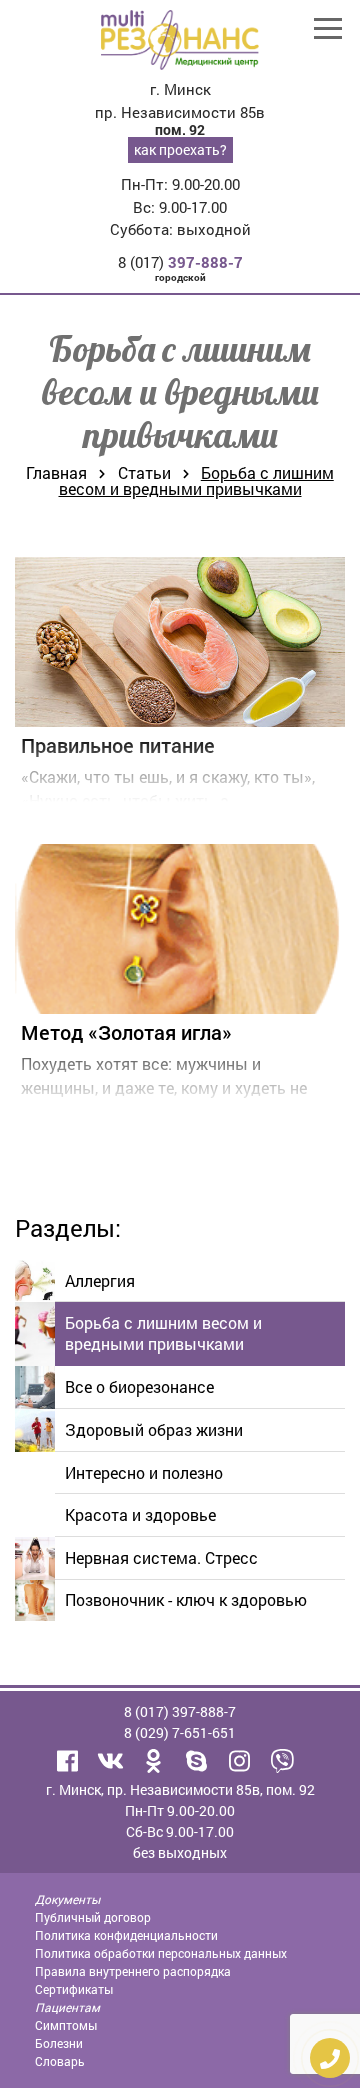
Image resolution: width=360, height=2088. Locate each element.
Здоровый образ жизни (154, 1429)
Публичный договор (93, 1917)
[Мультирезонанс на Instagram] (240, 1761)
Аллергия (100, 1280)
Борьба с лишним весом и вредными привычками (163, 1333)
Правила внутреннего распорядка (133, 1971)
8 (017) (180, 262)
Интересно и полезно (144, 1472)
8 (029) (180, 1732)
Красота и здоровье (140, 1514)
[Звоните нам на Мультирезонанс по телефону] (283, 1761)
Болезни (59, 2043)
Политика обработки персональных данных (161, 1953)
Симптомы (66, 2025)
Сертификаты (74, 1989)
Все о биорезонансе (139, 1386)
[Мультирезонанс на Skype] (197, 1761)
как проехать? (180, 149)
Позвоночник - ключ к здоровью (186, 1599)
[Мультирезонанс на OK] (154, 1761)
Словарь (60, 2061)
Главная (56, 472)
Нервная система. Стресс (161, 1557)
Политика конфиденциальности (126, 1935)
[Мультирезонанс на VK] (111, 1761)
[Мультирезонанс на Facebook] (68, 1761)
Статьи (144, 472)
